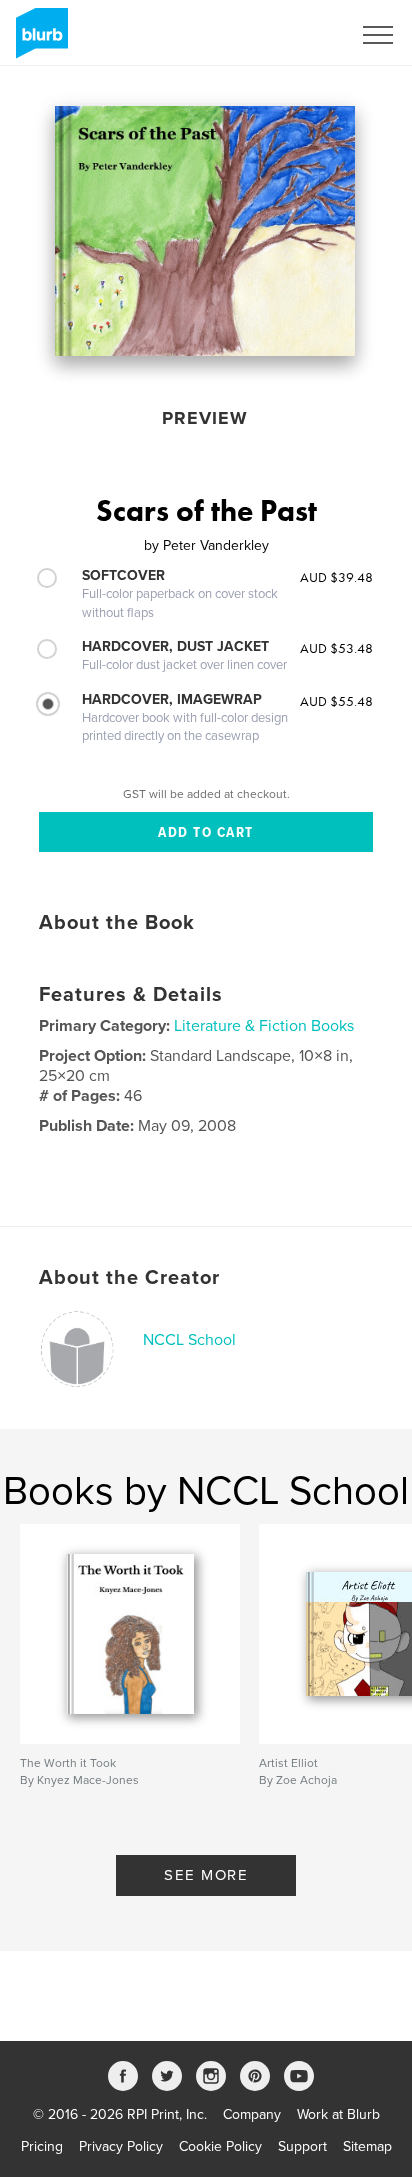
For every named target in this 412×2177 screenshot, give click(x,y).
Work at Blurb (338, 2114)
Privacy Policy (121, 2146)
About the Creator (129, 1278)
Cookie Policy (220, 2146)
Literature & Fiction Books (264, 1026)
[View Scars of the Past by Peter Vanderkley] (205, 231)
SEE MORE (206, 1875)
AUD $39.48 (336, 577)
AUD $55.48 (336, 701)
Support (302, 2146)
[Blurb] (38, 41)
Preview (205, 418)
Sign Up (300, 35)
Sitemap (367, 2146)
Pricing (42, 2146)
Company (252, 2114)
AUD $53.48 (336, 648)
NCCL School (189, 1340)
